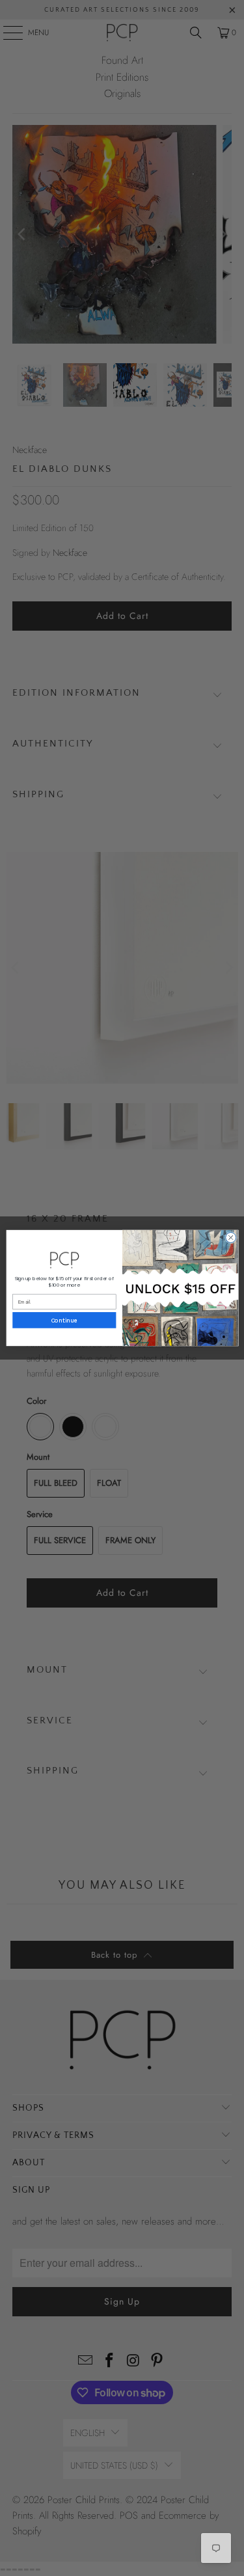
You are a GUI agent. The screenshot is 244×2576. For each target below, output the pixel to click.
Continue (64, 1320)
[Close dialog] (230, 1237)
